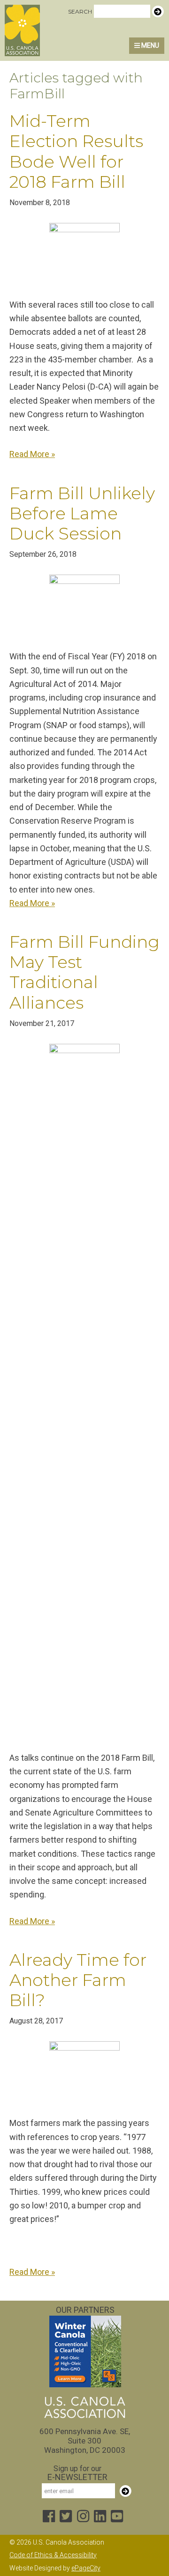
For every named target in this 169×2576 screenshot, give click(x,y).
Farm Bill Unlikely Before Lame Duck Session (82, 513)
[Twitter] (66, 2517)
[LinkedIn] (100, 2517)
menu (150, 45)
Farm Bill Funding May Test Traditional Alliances (84, 972)
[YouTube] (117, 2517)
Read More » (32, 454)
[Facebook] (49, 2517)
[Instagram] (83, 2517)
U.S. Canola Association (48, 30)
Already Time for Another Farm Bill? (78, 1980)
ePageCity (86, 2568)
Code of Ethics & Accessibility (53, 2555)
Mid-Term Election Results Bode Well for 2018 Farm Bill (76, 151)
